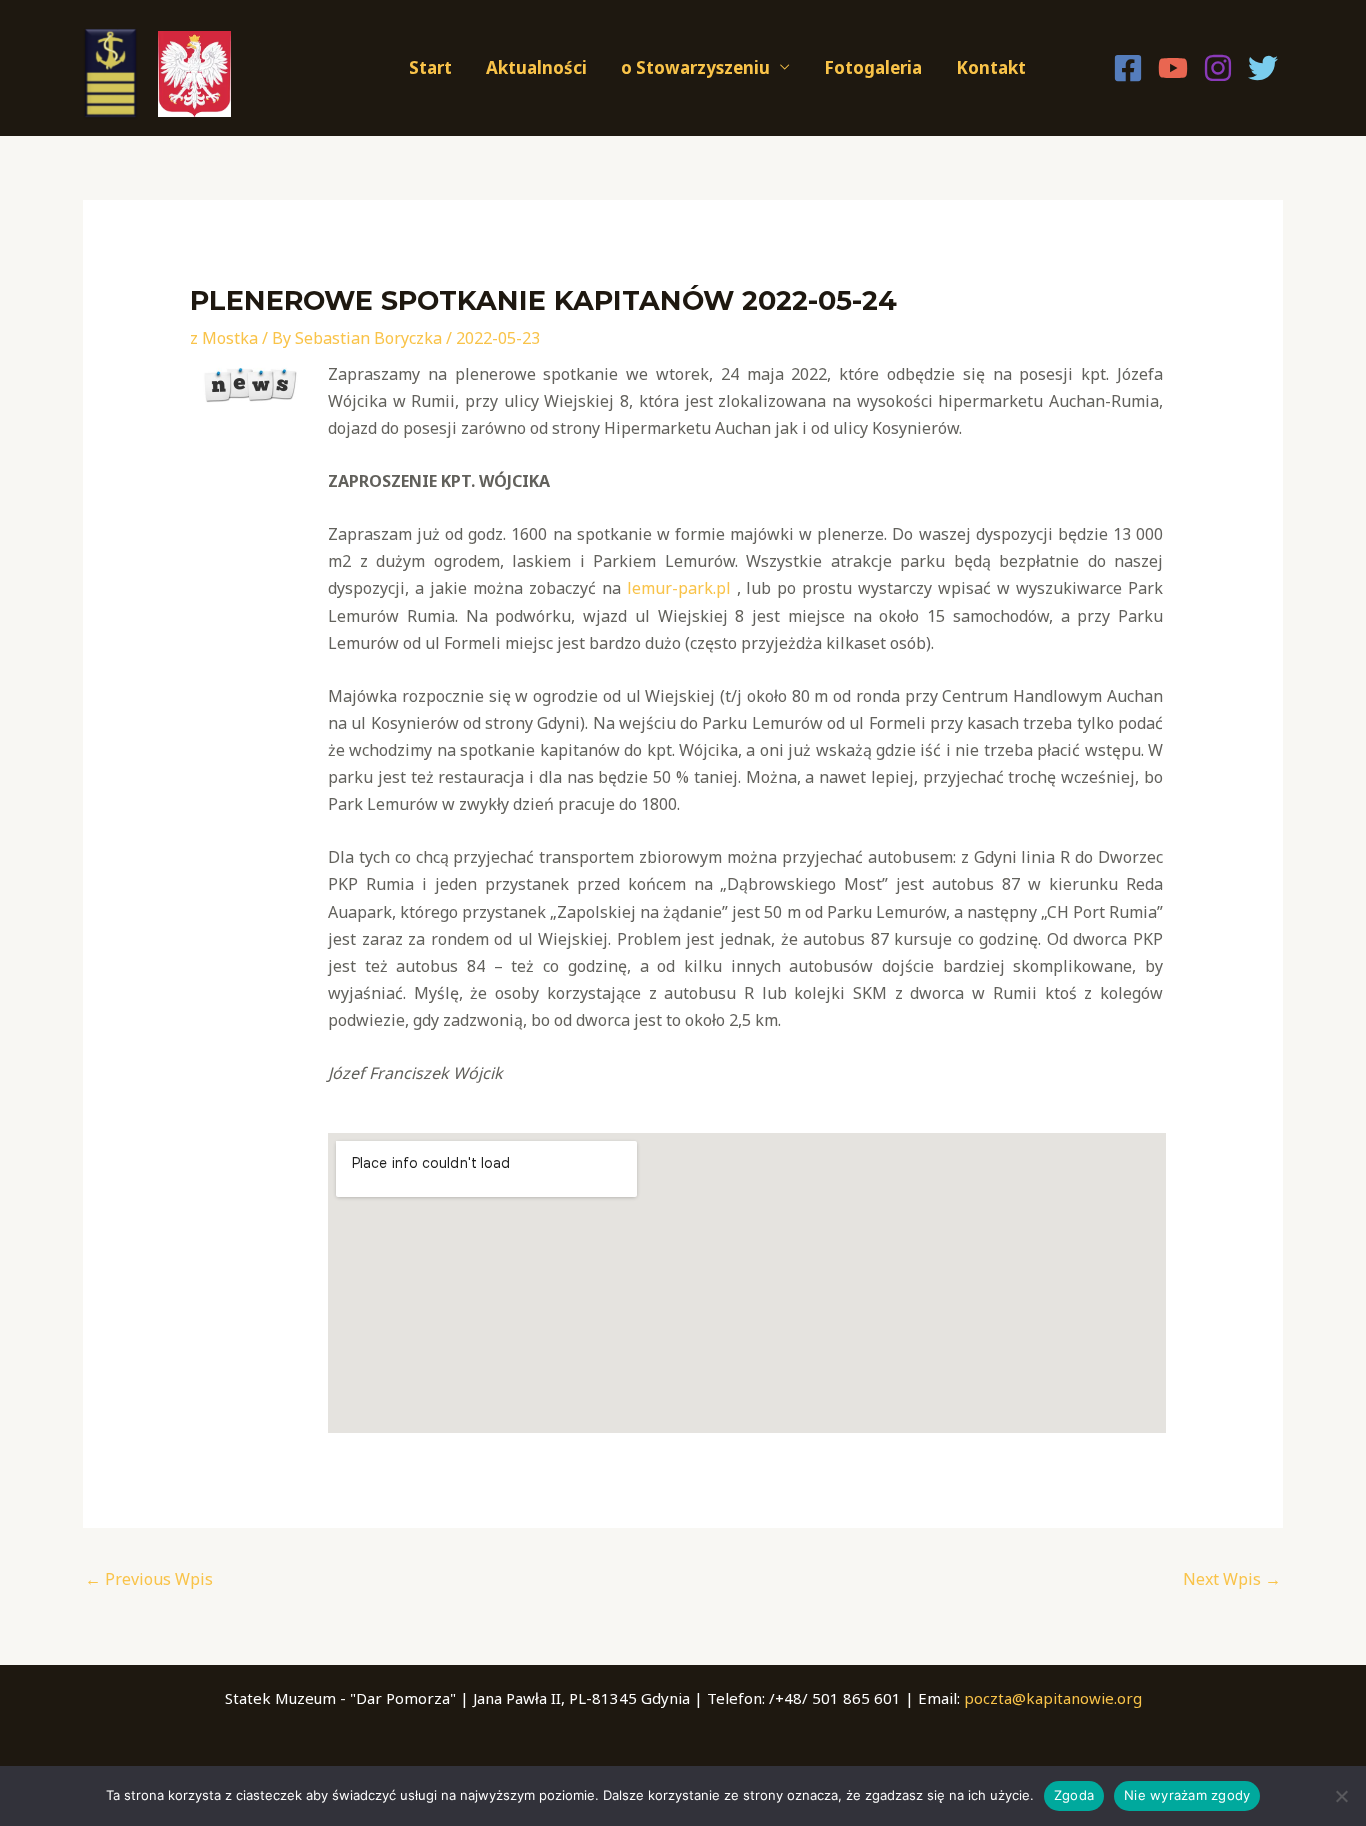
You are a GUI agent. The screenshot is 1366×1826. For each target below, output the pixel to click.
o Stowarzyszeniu (695, 67)
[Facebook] (1128, 68)
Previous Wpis (149, 1579)
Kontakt (991, 67)
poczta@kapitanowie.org (1053, 1698)
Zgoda (1074, 1795)
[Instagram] (1218, 68)
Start (430, 67)
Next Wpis (1232, 1579)
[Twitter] (1263, 68)
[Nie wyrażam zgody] (1341, 1796)
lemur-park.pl (679, 588)
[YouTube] (1173, 68)
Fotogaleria (873, 67)
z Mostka (224, 338)
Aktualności (536, 67)
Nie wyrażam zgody (1187, 1795)
